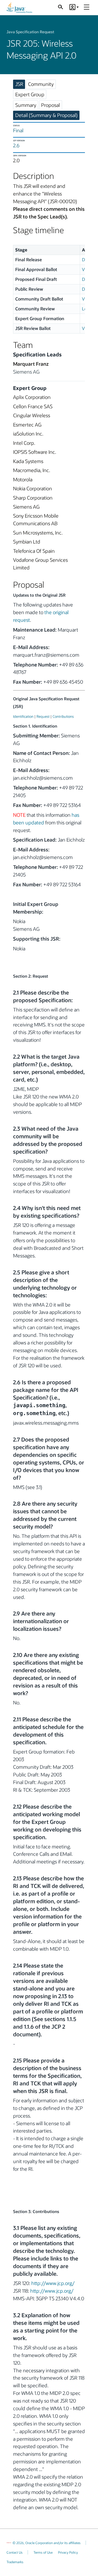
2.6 (16, 145)
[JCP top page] (19, 8)
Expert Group (30, 94)
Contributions (63, 716)
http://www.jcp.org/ (53, 2283)
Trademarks (15, 2562)
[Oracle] (9, 2543)
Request (43, 716)
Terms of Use (43, 2552)
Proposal (50, 105)
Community (41, 84)
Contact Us (15, 2552)
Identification (23, 716)
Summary (26, 105)
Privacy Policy (68, 2552)
